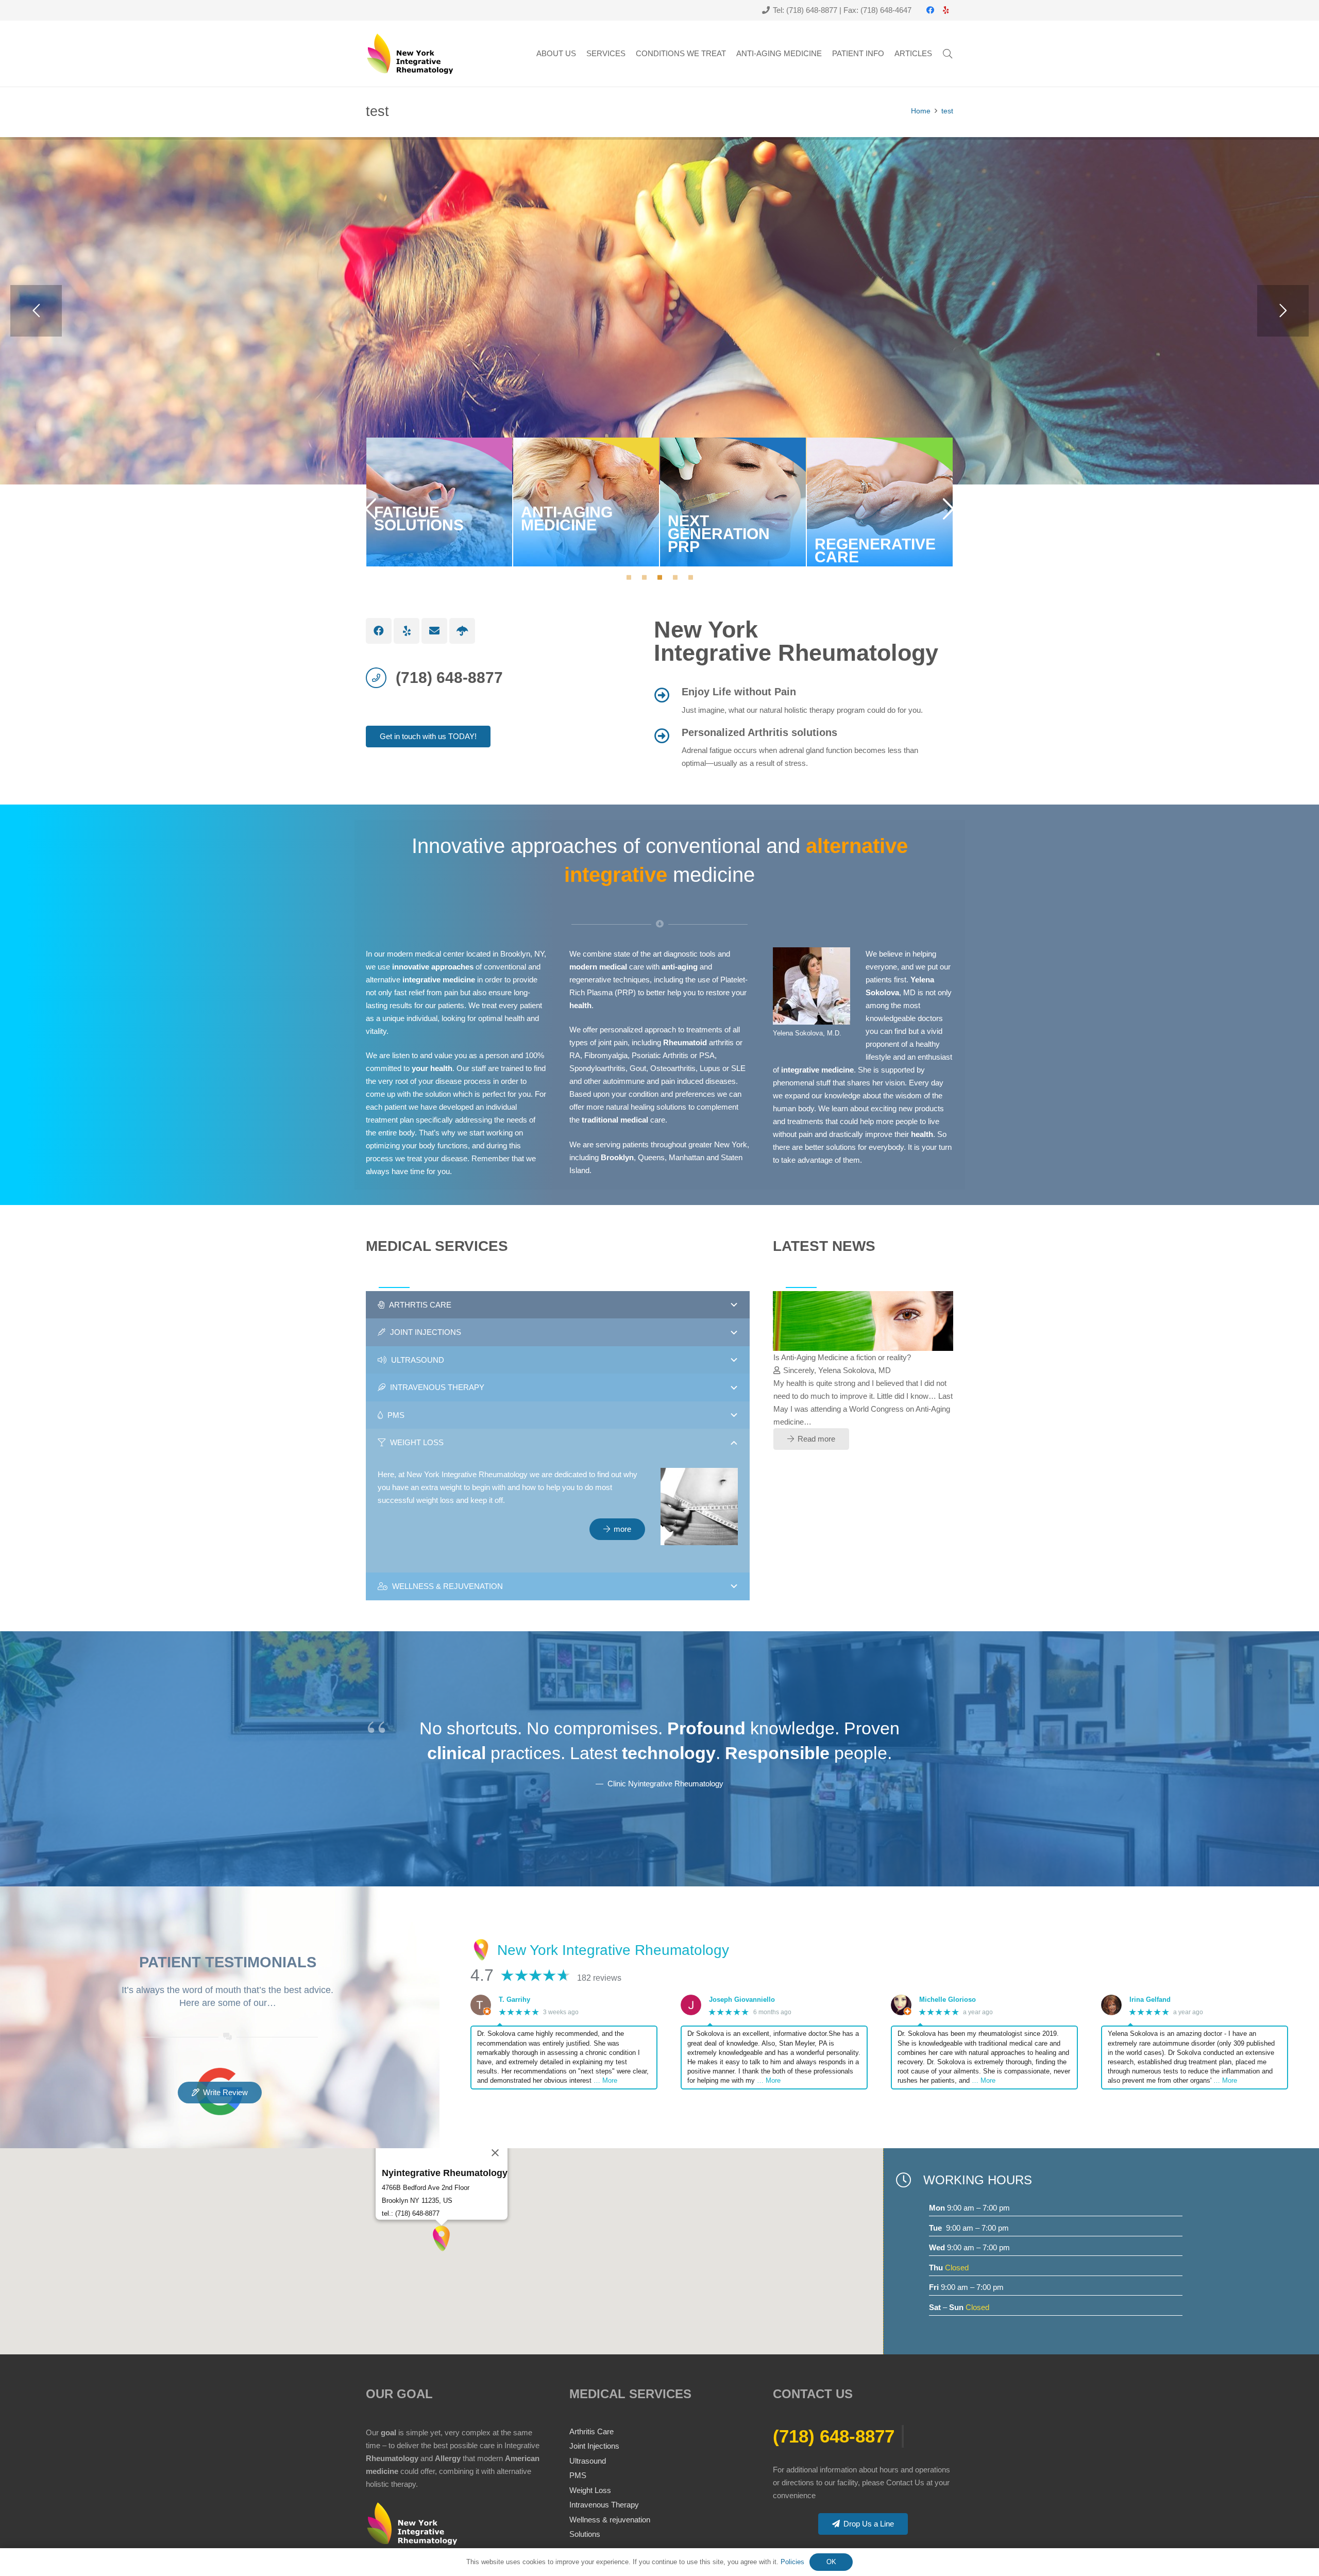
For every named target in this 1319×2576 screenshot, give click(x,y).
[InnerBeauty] (462, 631)
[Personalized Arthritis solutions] (668, 736)
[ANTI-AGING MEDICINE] (439, 502)
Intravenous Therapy (604, 2505)
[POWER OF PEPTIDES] (880, 502)
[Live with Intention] (864, 1298)
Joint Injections (594, 2446)
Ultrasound (588, 2461)
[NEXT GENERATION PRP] (586, 502)
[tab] (629, 577)
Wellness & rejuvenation (610, 2520)
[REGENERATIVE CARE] (733, 502)
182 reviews (599, 1978)
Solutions (585, 2534)
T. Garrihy (514, 2000)
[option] (439, 502)
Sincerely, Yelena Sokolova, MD (837, 1370)
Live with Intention (803, 1357)
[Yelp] (945, 10)
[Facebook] (930, 10)
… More (605, 2080)
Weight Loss (590, 2490)
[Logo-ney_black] (410, 54)
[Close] (495, 2153)
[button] (948, 54)
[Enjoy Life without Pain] (668, 695)
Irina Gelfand (1150, 2000)
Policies (792, 2562)
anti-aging (680, 967)
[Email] (434, 631)
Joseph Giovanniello (742, 2000)
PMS (578, 2475)
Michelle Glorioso (948, 2000)
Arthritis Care (591, 2431)
